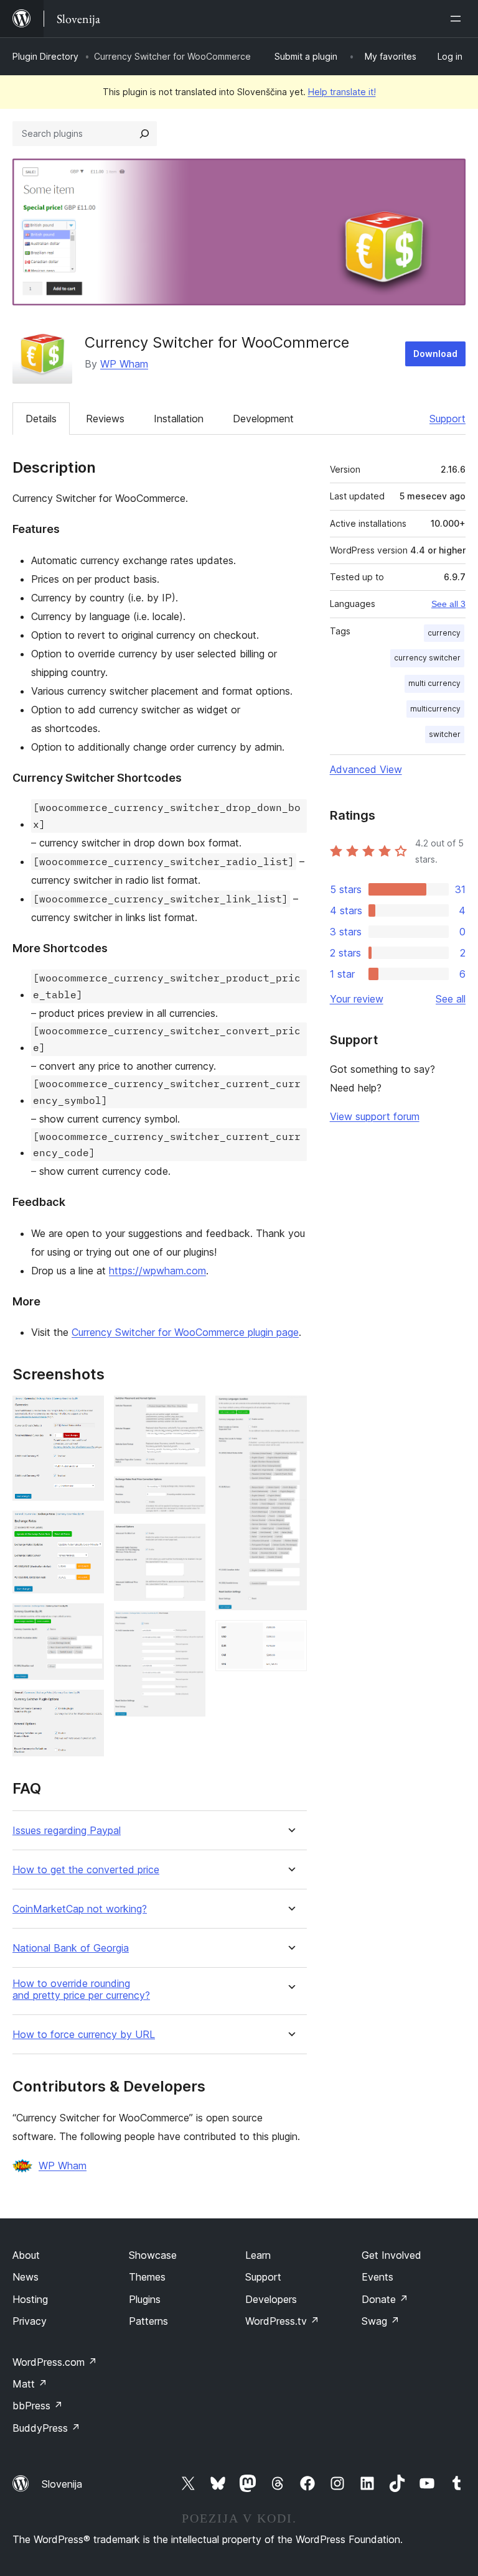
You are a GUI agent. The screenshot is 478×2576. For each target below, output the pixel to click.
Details (41, 419)
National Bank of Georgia (71, 1948)
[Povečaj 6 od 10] (189, 1493)
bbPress (38, 2406)
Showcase (153, 2255)
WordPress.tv (282, 2321)
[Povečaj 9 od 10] (290, 1412)
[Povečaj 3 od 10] (87, 1620)
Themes (147, 2277)
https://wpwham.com (157, 1271)
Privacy (30, 2321)
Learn (258, 2255)
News (26, 2277)
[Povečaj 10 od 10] (290, 1637)
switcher (445, 734)
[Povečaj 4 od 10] (87, 1707)
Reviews (105, 419)
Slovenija (62, 2484)
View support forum (375, 1116)
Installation (179, 419)
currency (444, 633)
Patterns (148, 2321)
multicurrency (435, 709)
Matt (30, 2384)
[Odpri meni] (458, 19)
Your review (357, 999)
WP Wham (124, 364)
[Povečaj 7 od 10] (189, 1541)
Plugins (145, 2299)
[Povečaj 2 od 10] (87, 1527)
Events (377, 2277)
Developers (271, 2299)
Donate (385, 2299)
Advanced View (366, 769)
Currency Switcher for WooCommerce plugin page (185, 1332)
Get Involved (391, 2255)
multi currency (434, 683)
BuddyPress (46, 2428)
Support (448, 419)
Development (263, 419)
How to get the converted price (86, 1870)
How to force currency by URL (84, 2035)
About (26, 2255)
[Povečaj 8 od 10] (189, 1628)
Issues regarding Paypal (67, 1831)
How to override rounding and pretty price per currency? (81, 1990)
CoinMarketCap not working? (80, 1909)
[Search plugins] (144, 134)
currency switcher (427, 658)
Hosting (30, 2299)
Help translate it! (342, 92)
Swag (381, 2321)
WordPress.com (55, 2362)
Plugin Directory (45, 56)
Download (435, 354)
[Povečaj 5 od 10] (189, 1412)
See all (451, 999)
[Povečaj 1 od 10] (87, 1412)
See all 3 (448, 604)
